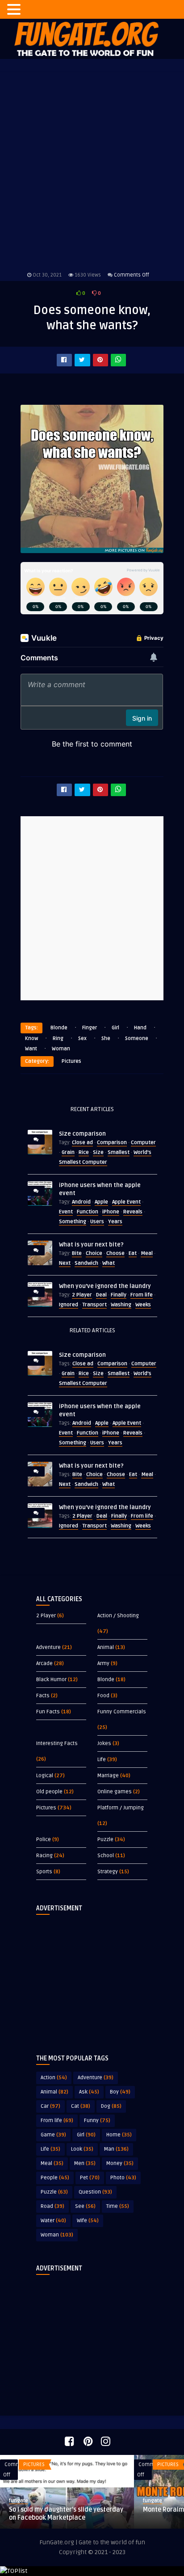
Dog (111, 2106)
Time (118, 2206)
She (106, 1038)
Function (88, 1212)
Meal (147, 1253)
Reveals (133, 1212)
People (55, 2178)
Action (54, 2078)
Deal (101, 1295)
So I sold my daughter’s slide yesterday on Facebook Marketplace (66, 2514)
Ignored (69, 1305)
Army (103, 1663)
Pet (90, 2178)
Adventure (48, 1647)
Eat (133, 1253)
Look (82, 2149)
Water (53, 2221)
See (85, 2206)
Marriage (108, 1776)
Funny (97, 2121)
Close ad (82, 1143)
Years (115, 1222)
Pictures (71, 1061)
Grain (68, 1152)
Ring (58, 1038)
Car (50, 2106)
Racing (44, 1856)
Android (81, 1202)
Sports (44, 1872)
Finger (90, 1028)
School (106, 1856)
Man (116, 2149)
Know (31, 1038)
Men (85, 2163)
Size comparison (82, 1134)
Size (98, 1152)
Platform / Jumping (121, 1808)
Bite (77, 1253)
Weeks (143, 1305)
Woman (61, 1049)
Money (120, 2163)
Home (119, 2135)
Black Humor (51, 1680)
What (109, 1263)
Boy (120, 2092)
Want (31, 1049)
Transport (94, 1305)
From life (142, 1295)
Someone (137, 1038)
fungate (19, 2501)
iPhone (111, 1212)
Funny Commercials (122, 1712)
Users (97, 1222)
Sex (82, 1038)
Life (102, 1760)
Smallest (119, 1152)
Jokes (104, 1743)
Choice (94, 1253)
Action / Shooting (118, 1616)
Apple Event (126, 1202)
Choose (115, 1253)
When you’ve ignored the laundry (105, 1286)
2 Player (82, 1295)
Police (44, 1840)
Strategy (108, 1872)
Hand (140, 1028)
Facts (43, 1696)
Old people (49, 1792)
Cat (81, 2106)
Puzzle (105, 1840)
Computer (143, 1143)
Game (53, 2135)
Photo (123, 2178)
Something (73, 1222)
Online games (115, 1792)
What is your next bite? (91, 1245)
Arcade (44, 1663)
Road (52, 2206)
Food (103, 1696)
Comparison (112, 1143)
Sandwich (86, 1263)
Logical (45, 1776)
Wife (88, 2221)
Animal (106, 1647)
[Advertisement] (92, 1977)
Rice (84, 1152)
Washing (121, 1305)
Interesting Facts (57, 1743)
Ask (89, 2092)
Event (66, 1212)
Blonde (59, 1028)
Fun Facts (48, 1712)
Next (65, 1263)
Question (95, 2192)
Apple (101, 1202)
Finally (119, 1295)
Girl (115, 1028)
